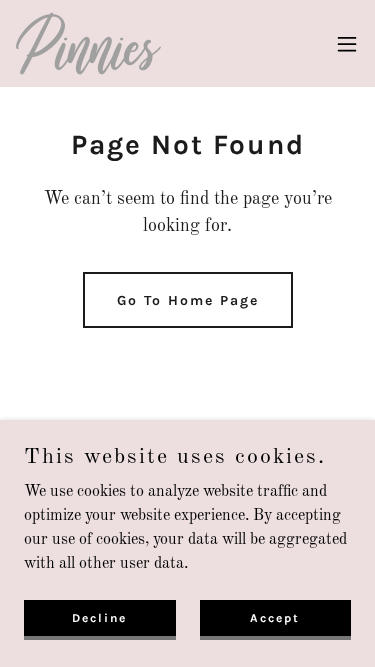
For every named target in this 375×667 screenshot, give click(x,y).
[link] (88, 43)
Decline (99, 617)
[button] (347, 44)
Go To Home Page (188, 300)
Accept (275, 617)
